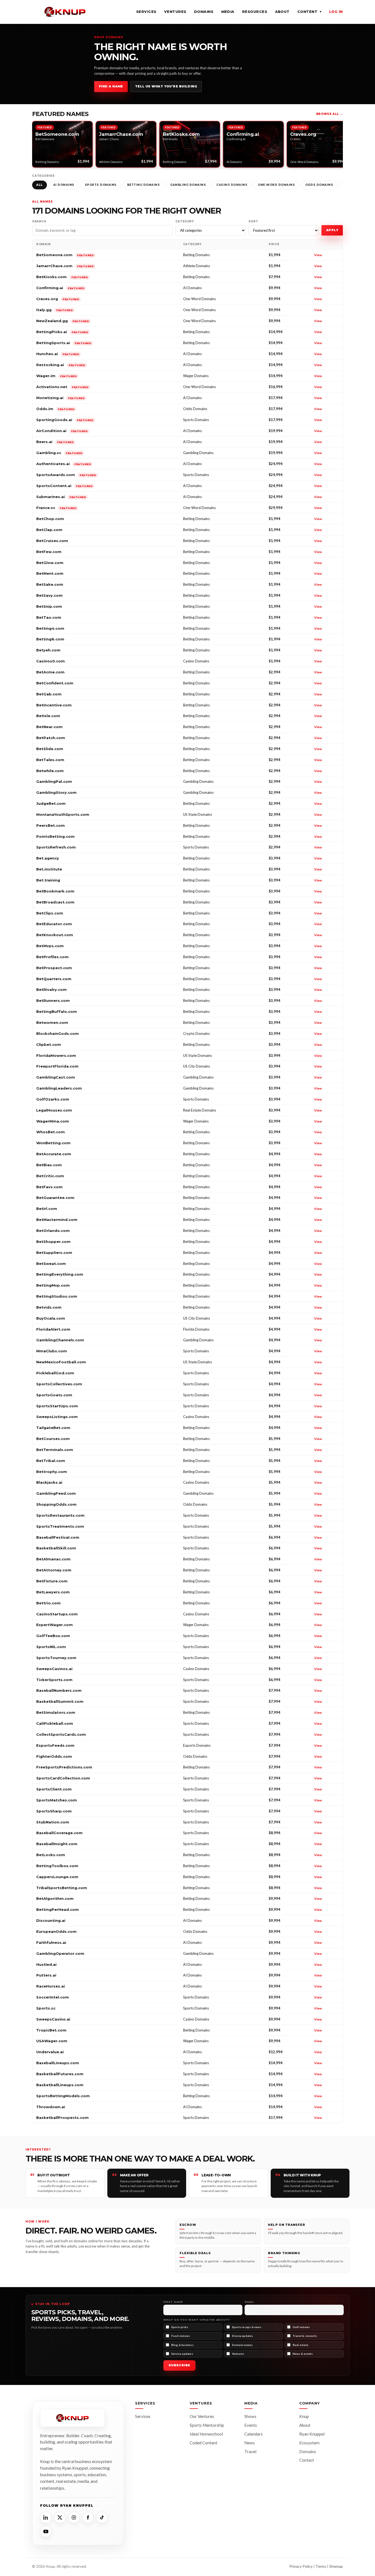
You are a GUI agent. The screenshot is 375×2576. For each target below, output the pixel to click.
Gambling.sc (59, 453)
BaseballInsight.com (57, 1844)
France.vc (56, 508)
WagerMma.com (53, 1121)
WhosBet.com (51, 1132)
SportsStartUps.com (57, 1406)
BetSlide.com (50, 749)
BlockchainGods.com (58, 1033)
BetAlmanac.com (53, 1559)
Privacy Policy (301, 2566)
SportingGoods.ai (65, 420)
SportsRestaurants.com (60, 1515)
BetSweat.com (51, 1264)
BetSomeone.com (65, 255)
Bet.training (48, 880)
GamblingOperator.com (60, 1953)
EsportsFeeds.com (55, 1745)
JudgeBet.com (51, 803)
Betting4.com (50, 628)
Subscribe (179, 2365)
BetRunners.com (53, 1000)
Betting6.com (50, 639)
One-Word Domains (276, 185)
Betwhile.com (50, 771)
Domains (204, 12)
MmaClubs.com (52, 1351)
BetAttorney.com (54, 1570)
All (40, 185)
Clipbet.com (49, 1044)
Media (228, 12)
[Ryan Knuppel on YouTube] (46, 2531)
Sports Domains (101, 185)
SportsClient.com (54, 1789)
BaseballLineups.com (58, 2063)
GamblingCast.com (56, 1077)
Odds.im (55, 409)
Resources (255, 12)
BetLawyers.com (53, 1592)
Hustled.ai (46, 1964)
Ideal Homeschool (206, 2434)
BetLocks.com (51, 1855)
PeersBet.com (51, 825)
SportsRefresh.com (56, 847)
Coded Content (204, 2443)
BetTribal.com (51, 1461)
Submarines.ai (61, 497)
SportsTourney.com (56, 1658)
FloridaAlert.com (53, 1329)
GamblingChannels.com (60, 1340)
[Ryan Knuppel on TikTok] (102, 2517)
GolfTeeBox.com (53, 1636)
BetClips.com (50, 913)
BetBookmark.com (55, 891)
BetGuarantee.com (55, 1198)
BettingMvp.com (53, 1285)
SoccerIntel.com (53, 1997)
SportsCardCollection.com (63, 1778)
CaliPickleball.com (55, 1723)
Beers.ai (55, 442)
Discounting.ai (51, 1920)
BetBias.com (49, 1165)
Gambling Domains (188, 185)
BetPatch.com (51, 738)
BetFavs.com (49, 1187)
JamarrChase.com (65, 266)
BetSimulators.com (56, 1712)
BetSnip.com (49, 606)
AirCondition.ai (62, 431)
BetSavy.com (49, 595)
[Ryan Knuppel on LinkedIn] (46, 2517)
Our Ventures (202, 2416)
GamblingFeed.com (56, 1493)
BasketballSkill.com (56, 1548)
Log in (336, 12)
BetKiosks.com (62, 277)
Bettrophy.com (52, 1472)
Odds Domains (319, 185)
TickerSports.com (54, 1680)
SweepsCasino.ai (53, 2019)
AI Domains (64, 185)
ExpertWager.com (54, 1625)
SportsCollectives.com (59, 1384)
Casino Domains (232, 185)
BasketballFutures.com (60, 2074)
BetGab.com (49, 694)
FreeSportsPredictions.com (64, 1767)
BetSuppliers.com (54, 1253)
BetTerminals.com (55, 1450)
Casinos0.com (51, 661)
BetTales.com (50, 760)
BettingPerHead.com (58, 1909)
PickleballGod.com (55, 1373)
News (250, 2443)
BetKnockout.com (55, 935)
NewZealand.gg (63, 321)
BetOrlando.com (53, 1231)
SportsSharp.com (54, 1811)
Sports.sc (46, 2008)
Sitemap (336, 2566)
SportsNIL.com (51, 1647)
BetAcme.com (50, 672)
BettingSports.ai (64, 343)
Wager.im (56, 376)
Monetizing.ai (60, 398)
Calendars (254, 2434)
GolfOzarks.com (53, 1099)
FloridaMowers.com (56, 1055)
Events (251, 2425)
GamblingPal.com (54, 781)
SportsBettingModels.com (63, 2096)
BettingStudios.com (57, 1296)
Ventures (175, 12)
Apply (332, 230)
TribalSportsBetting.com (62, 1888)
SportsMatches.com (57, 1800)
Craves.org (58, 299)
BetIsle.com (48, 716)
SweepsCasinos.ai (54, 1669)
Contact (307, 2460)
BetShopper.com (53, 1242)
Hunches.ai (58, 354)
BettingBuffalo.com (57, 1011)
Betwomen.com (52, 1022)
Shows (250, 2416)
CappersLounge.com (57, 1877)
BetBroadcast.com (55, 902)
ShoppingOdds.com (56, 1504)
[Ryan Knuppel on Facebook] (88, 2517)
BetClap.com (49, 530)
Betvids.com (49, 1307)
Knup (304, 2416)
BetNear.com (49, 727)
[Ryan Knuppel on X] (60, 2517)
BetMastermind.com (57, 1220)
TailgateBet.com (53, 1428)
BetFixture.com (52, 1581)
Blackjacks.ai (49, 1482)
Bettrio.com (48, 1603)
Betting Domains (144, 185)
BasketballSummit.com (60, 1701)
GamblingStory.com (56, 792)
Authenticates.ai (64, 464)
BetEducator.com (54, 924)
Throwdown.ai (51, 2107)
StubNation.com (53, 1822)
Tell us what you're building (166, 86)
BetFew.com (49, 552)
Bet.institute (49, 869)
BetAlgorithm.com (55, 1898)
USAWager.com (52, 2041)
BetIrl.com (47, 1209)
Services (146, 12)
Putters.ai (46, 1975)
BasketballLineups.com (60, 2085)
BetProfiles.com (52, 957)
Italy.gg (54, 310)
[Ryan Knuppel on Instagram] (74, 2517)
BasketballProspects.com (62, 2118)
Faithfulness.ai (51, 1942)
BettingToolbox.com (57, 1866)
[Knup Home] (65, 12)
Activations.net (62, 387)
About (282, 12)
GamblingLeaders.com (59, 1088)
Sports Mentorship (207, 2425)
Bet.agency (48, 858)
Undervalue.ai (50, 2052)
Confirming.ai (60, 288)
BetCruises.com (52, 541)
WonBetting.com (53, 1143)
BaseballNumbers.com (59, 1690)
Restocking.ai (61, 365)
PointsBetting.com (55, 836)
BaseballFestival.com (58, 1537)
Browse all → (330, 114)
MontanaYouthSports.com (63, 814)
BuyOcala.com (51, 1318)
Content (309, 12)
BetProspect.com (54, 968)
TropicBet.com (51, 2030)
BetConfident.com (55, 683)
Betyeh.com (48, 650)
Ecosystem (309, 2443)
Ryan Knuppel (312, 2434)
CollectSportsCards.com (61, 1734)
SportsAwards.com (66, 475)
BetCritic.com (50, 1176)
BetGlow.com (50, 563)
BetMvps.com (50, 946)
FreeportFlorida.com (57, 1066)
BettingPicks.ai (62, 332)
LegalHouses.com (54, 1110)
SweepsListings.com (57, 1417)
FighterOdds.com (54, 1756)
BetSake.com (50, 584)
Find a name (111, 86)
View (318, 255)
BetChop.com (50, 519)
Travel (250, 2451)
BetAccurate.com (54, 1154)
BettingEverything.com (60, 1274)
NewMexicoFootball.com (61, 1362)
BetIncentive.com (54, 705)
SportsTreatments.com (60, 1526)
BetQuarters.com (54, 979)
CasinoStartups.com (57, 1614)
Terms (321, 2566)
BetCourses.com (53, 1439)
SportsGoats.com (54, 1395)
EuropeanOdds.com (56, 1931)
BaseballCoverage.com (59, 1833)
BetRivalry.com (51, 990)
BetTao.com (49, 617)
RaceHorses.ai (51, 1986)
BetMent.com (50, 573)
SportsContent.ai (64, 486)
